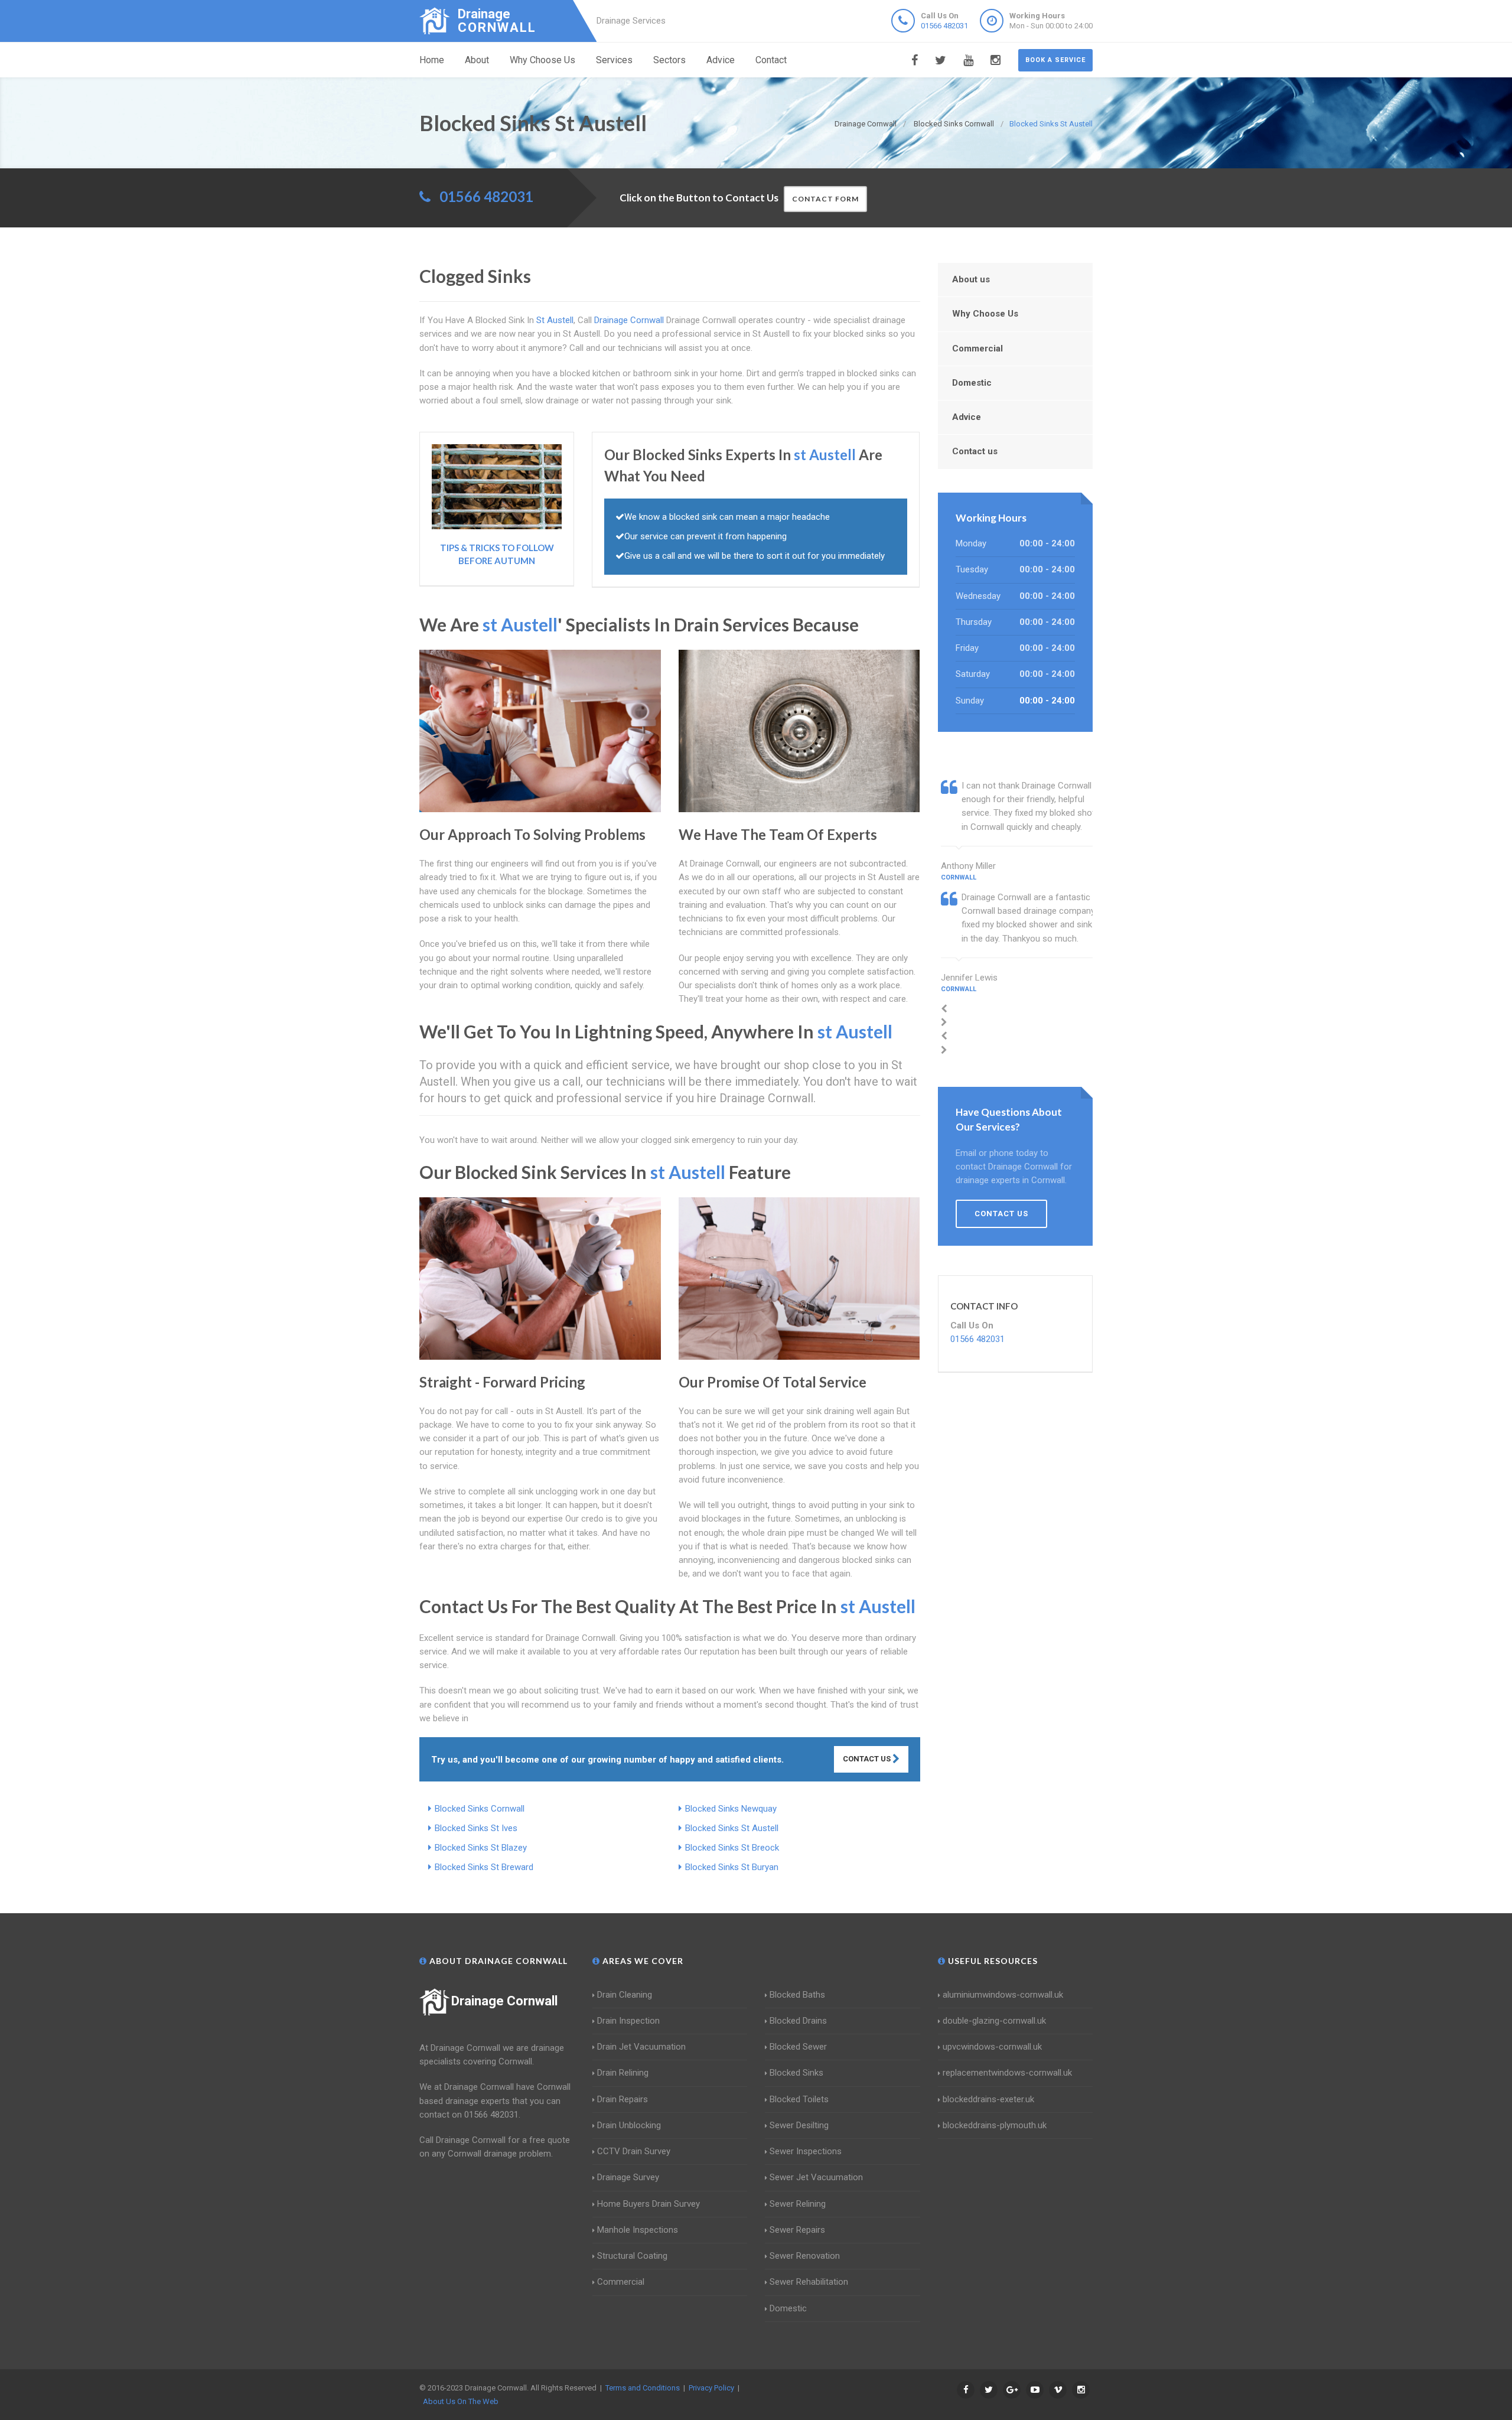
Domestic (972, 383)
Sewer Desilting (799, 2125)
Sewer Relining (798, 2204)
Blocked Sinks (796, 2073)
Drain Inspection (628, 2021)
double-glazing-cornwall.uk (994, 2021)
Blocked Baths (797, 1995)
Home (432, 60)
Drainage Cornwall (504, 2001)
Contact (771, 60)
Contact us (975, 451)
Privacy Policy (711, 2388)
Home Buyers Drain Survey (649, 2204)
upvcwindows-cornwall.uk (992, 2047)
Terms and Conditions (643, 2388)
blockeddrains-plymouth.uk (995, 2125)
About (477, 60)
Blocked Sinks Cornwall (480, 1809)
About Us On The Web (461, 2401)
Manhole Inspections (638, 2230)
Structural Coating (632, 2256)
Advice (721, 60)
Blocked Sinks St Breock (732, 1848)
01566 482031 (944, 26)
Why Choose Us (542, 60)
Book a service (1055, 60)
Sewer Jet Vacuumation (816, 2177)
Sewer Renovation (805, 2256)
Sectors (669, 60)
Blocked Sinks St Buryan (732, 1867)
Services (614, 60)
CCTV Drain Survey (634, 2151)
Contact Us (868, 1759)
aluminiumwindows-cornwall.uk (1003, 1995)
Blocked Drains (798, 2021)
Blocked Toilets (799, 2099)
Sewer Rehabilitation (809, 2282)
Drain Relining (623, 2073)
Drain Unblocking (629, 2125)
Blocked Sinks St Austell (732, 1828)
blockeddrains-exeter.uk (988, 2099)
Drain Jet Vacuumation (641, 2047)
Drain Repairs (623, 2099)
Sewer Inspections (806, 2151)
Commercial (977, 348)
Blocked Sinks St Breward (484, 1867)
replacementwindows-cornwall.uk (1007, 2073)
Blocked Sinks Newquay (731, 1809)
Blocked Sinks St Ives (476, 1828)
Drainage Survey (628, 2177)
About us (971, 279)
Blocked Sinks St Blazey (481, 1848)
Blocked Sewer (798, 2047)
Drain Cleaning (625, 1995)
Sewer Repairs (797, 2230)
